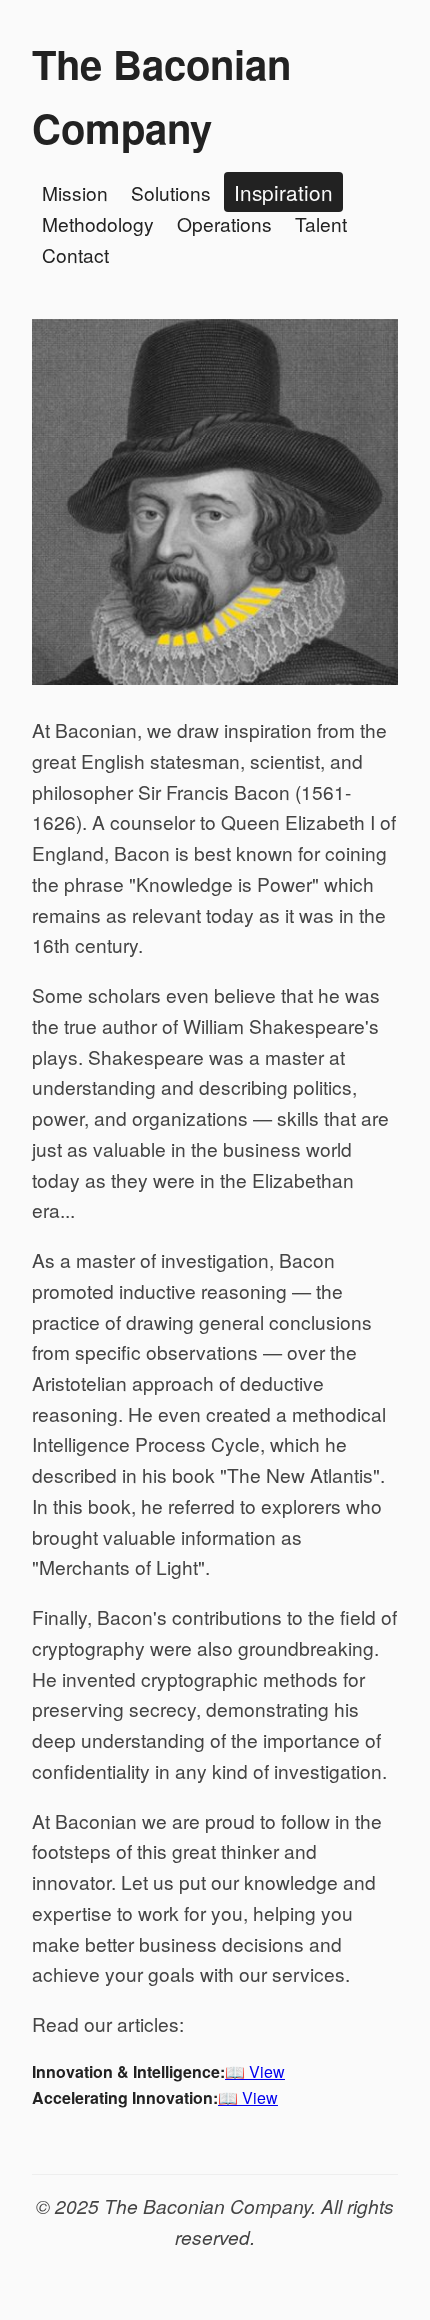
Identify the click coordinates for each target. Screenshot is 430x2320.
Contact (75, 254)
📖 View (255, 2071)
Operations (224, 223)
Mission (75, 192)
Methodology (98, 223)
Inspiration (283, 192)
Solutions (171, 192)
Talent (321, 223)
